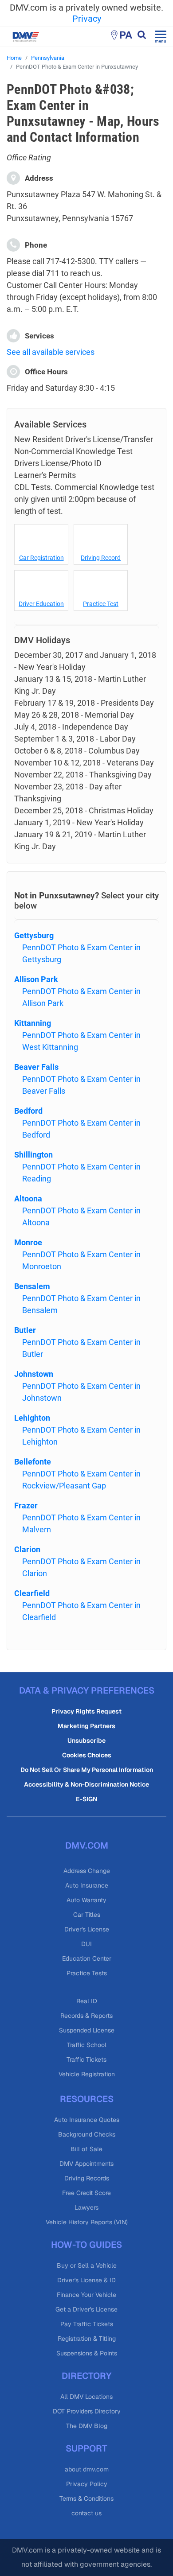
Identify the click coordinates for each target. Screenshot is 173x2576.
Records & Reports (86, 2016)
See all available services (51, 352)
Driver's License (87, 1929)
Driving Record (101, 558)
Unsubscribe (86, 1741)
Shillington (33, 1155)
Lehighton (32, 1418)
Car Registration (41, 558)
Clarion (27, 1549)
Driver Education (41, 604)
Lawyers (86, 2207)
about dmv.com (87, 2469)
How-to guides (86, 2245)
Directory (86, 2376)
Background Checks (87, 2134)
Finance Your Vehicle (86, 2295)
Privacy (87, 19)
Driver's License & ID (86, 2280)
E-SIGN (86, 1799)
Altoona (28, 1199)
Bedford (28, 1111)
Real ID (87, 2001)
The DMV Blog (87, 2426)
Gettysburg (34, 935)
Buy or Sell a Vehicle (87, 2265)
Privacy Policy (87, 2484)
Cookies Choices (87, 1755)
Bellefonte (33, 1462)
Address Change (87, 1871)
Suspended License (87, 2030)
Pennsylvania (48, 58)
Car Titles (87, 1915)
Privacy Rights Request (86, 1711)
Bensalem (32, 1286)
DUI (86, 1944)
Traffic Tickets (86, 2059)
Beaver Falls (36, 1067)
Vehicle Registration (87, 2074)
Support (86, 2448)
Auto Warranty (86, 1900)
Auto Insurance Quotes (87, 2120)
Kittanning (33, 1023)
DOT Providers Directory (87, 2411)
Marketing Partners (86, 1726)
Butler (25, 1330)
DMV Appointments (86, 2164)
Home (14, 58)
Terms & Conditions (86, 2498)
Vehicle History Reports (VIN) (87, 2222)
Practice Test (101, 604)
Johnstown (34, 1374)
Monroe (28, 1242)
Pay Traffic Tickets (87, 2324)
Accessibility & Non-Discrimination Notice (86, 1784)
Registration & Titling (87, 2339)
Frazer (26, 1506)
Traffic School (87, 2045)
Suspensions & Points (87, 2353)
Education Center (87, 1958)
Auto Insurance (87, 1885)
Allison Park (36, 979)
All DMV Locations (86, 2397)
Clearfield (32, 1593)
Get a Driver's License (86, 2309)
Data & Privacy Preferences (87, 1690)
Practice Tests (87, 1973)
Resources (87, 2099)
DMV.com (87, 1846)
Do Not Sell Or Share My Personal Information (87, 1770)
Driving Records (87, 2178)
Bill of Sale (86, 2149)
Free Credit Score (86, 2193)
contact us (86, 2513)
